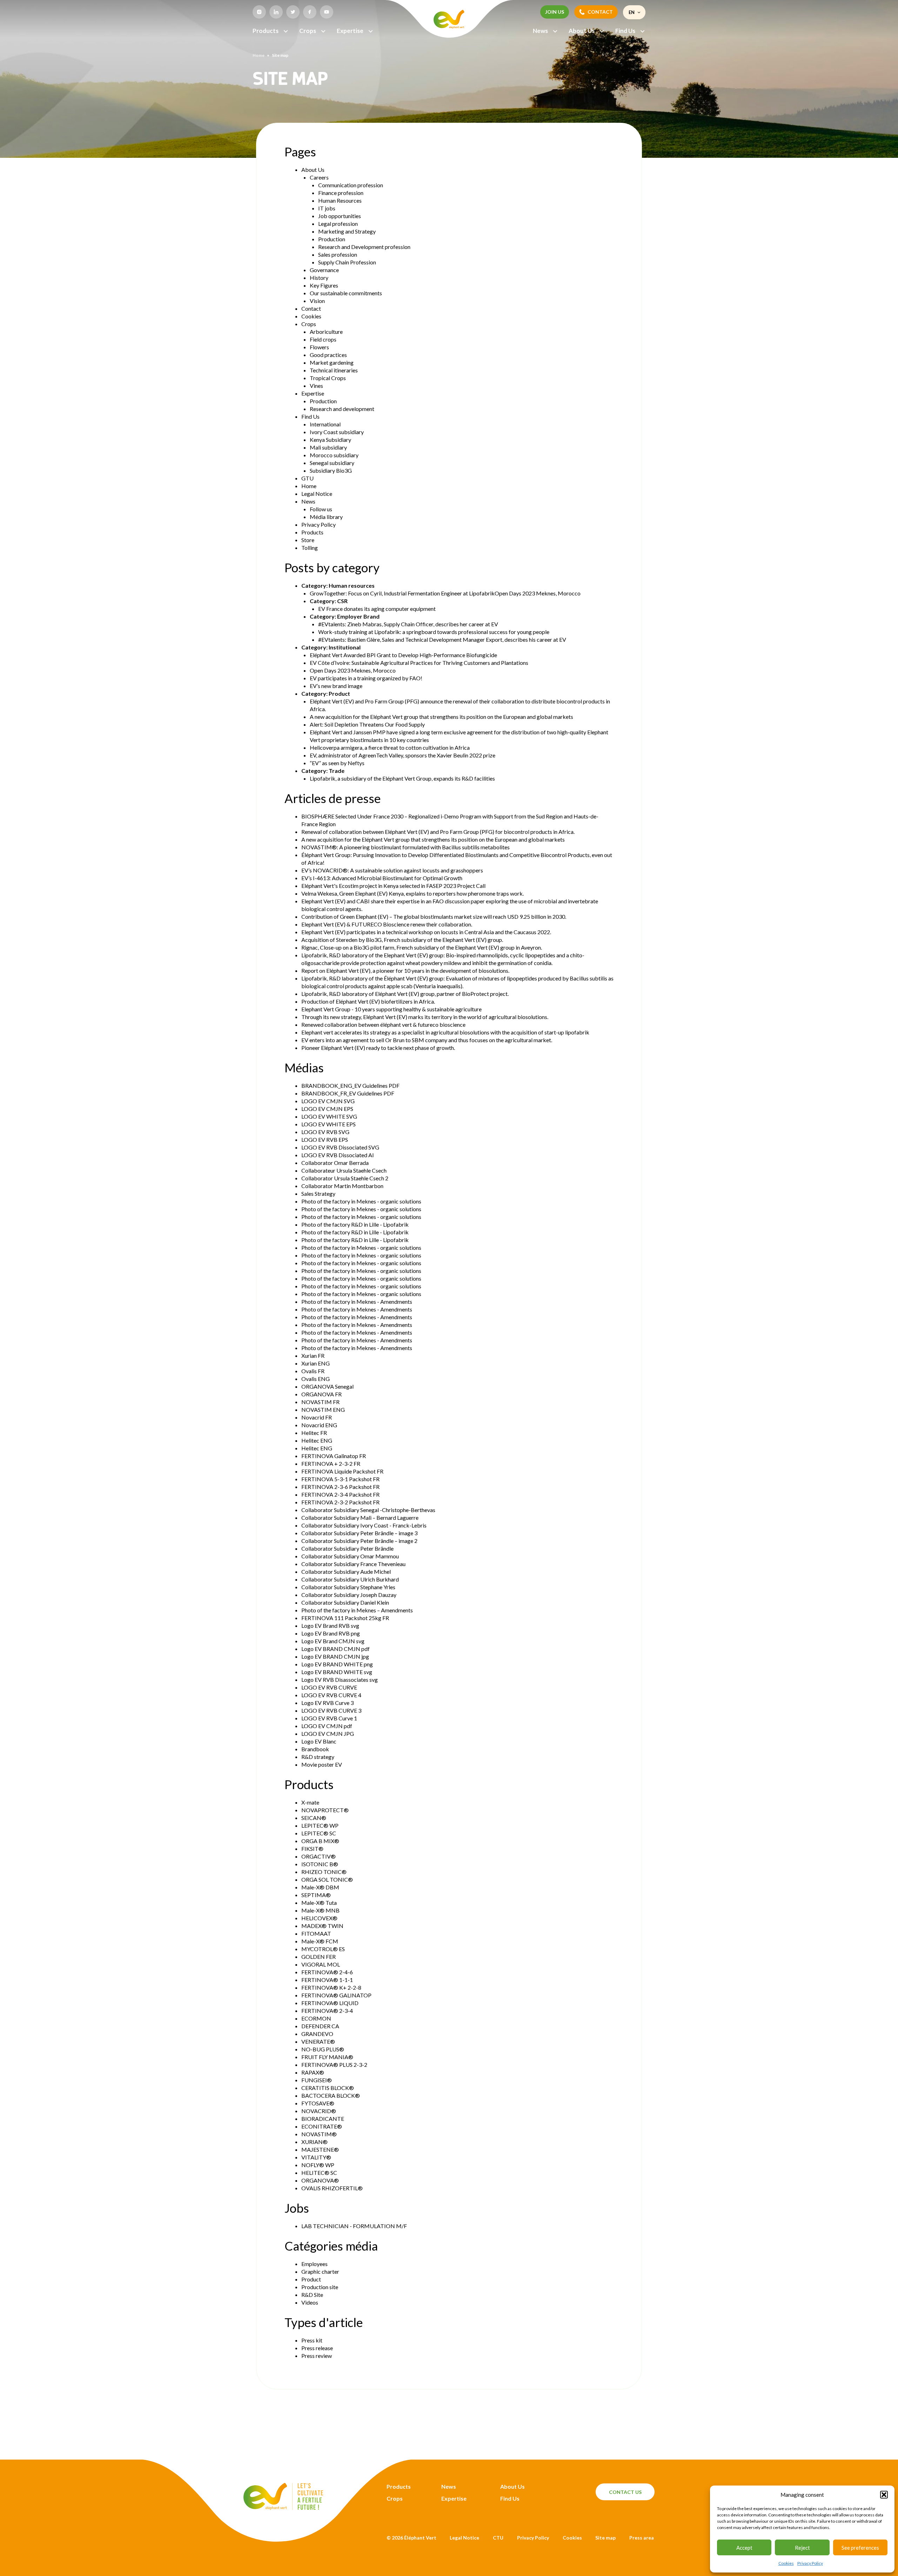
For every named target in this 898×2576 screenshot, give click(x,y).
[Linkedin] (276, 12)
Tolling (310, 548)
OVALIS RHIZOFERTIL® (332, 2188)
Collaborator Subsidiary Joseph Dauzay (349, 1595)
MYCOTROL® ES (323, 1949)
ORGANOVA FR (321, 1394)
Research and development (342, 409)
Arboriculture (326, 332)
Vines (316, 386)
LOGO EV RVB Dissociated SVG (340, 1147)
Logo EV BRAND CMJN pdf (336, 1649)
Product (339, 693)
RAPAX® (313, 2072)
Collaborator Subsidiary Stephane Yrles (348, 1587)
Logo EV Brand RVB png (331, 1633)
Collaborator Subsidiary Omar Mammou (350, 1556)
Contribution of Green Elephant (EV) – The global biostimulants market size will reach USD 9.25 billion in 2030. (434, 916)
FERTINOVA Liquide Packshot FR (342, 1471)
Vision (317, 301)
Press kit (312, 2340)
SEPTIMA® (316, 1895)
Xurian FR (313, 1356)
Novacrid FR (317, 1417)
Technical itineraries (334, 370)
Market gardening (332, 362)
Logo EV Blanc (319, 1741)
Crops (308, 31)
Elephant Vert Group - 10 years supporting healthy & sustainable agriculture (391, 1009)
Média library (326, 517)
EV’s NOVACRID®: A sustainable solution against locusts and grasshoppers (392, 870)
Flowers (319, 347)
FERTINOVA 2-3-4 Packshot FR (340, 1494)
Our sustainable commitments (346, 293)
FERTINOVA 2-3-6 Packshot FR (340, 1487)
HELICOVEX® (319, 1918)
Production (332, 239)
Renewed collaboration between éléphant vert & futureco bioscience (383, 1024)
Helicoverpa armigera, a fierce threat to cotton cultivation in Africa (390, 747)
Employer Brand (358, 616)
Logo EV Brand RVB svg (330, 1626)
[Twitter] (293, 12)
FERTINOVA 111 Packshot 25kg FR (345, 1618)
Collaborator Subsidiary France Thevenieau (353, 1564)
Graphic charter (320, 2271)
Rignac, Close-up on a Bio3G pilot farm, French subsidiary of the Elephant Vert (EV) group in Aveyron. (422, 947)
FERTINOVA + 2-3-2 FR (331, 1464)
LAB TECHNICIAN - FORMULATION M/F (354, 2226)
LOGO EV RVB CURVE (329, 1687)
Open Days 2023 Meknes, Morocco (353, 670)
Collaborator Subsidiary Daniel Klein (345, 1602)
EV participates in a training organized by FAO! (366, 678)
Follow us (321, 509)
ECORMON (316, 2018)
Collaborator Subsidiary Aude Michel (346, 1572)
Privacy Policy (810, 2563)
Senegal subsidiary (332, 463)
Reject (802, 2548)
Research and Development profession (364, 247)
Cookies (786, 2563)
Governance (324, 270)
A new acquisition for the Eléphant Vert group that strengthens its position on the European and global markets (441, 717)
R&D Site (312, 2295)
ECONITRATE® (322, 2126)
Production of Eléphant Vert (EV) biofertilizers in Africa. (368, 1001)
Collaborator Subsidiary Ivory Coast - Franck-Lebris (364, 1525)
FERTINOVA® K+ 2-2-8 (331, 1987)
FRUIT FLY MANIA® (327, 2057)
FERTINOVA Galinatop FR (334, 1456)
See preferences (860, 2548)
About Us (582, 31)
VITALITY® (316, 2157)
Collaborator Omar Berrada (335, 1163)
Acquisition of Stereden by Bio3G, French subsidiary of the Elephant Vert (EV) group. (402, 940)
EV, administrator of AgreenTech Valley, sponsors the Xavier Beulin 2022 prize (403, 755)
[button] (884, 2495)
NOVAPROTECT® (325, 1810)
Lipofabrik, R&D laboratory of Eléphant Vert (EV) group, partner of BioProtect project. (405, 994)
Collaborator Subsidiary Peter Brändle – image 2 (359, 1541)
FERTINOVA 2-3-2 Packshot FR (340, 1502)
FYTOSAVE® (318, 2103)
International (325, 424)
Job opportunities (340, 216)
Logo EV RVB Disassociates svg (340, 1680)
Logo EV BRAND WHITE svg (337, 1672)
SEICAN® (314, 1818)
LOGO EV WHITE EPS (329, 1124)
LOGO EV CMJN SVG (328, 1101)
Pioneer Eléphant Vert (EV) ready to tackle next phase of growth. (378, 1048)
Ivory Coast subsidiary (337, 432)
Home (259, 55)
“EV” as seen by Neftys (337, 763)
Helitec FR (314, 1433)
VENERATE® (318, 2041)
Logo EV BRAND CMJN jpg (335, 1656)
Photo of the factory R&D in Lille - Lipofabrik (355, 1224)
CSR (342, 601)
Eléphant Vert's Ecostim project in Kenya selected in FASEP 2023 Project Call (393, 886)
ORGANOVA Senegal (327, 1386)
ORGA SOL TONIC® (327, 1879)
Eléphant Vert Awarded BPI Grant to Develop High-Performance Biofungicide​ (403, 655)
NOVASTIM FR (320, 1402)
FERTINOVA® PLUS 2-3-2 (334, 2065)
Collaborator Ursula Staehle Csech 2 (345, 1178)
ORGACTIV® (319, 1856)
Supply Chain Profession (347, 262)
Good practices (328, 355)
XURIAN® (314, 2142)
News (540, 31)
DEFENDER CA (320, 2026)
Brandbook (315, 1749)
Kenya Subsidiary (330, 440)
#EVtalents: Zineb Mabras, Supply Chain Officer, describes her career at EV (408, 624)
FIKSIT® (312, 1849)
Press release (317, 2348)
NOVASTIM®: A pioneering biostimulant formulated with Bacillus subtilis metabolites (406, 847)
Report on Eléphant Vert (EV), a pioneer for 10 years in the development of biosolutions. (405, 970)
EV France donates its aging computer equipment (377, 609)
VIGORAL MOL (321, 1964)
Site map (605, 2538)
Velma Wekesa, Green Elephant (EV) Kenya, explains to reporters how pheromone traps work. (413, 893)
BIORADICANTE (323, 2119)
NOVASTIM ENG (323, 1410)
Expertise (350, 31)
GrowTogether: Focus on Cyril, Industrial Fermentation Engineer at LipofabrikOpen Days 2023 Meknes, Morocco (445, 593)
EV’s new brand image (336, 686)
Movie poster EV (322, 1764)
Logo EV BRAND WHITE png (337, 1664)
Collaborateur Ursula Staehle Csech (344, 1170)
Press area (642, 2538)
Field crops (323, 339)
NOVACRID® (319, 2111)
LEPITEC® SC (319, 1833)
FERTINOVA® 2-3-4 (327, 2011)
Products (266, 31)
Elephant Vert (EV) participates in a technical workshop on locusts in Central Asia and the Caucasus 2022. (426, 932)
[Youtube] (327, 12)
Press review (317, 2356)
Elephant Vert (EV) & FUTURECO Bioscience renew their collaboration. (387, 924)
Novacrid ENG (319, 1425)
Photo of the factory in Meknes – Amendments (357, 1610)
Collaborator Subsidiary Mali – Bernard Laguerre (360, 1518)
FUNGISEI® (317, 2080)
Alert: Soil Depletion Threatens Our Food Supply (367, 724)
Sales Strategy (318, 1193)
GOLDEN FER (319, 1957)
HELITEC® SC (319, 2173)
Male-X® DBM (320, 1887)
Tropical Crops (328, 378)
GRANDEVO (317, 2034)
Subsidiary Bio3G (331, 470)
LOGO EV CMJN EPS (327, 1109)
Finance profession (341, 193)
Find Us (625, 31)
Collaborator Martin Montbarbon (342, 1186)
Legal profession (338, 224)
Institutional (345, 647)
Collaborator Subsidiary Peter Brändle (347, 1548)
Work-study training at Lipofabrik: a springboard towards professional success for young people (434, 632)
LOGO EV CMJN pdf (327, 1726)
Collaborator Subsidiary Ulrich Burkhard (350, 1579)
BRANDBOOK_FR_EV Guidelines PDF (348, 1093)
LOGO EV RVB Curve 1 (329, 1718)
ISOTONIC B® (320, 1864)
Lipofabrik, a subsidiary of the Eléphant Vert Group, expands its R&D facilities (402, 778)
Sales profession (338, 254)
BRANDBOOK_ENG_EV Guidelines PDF (350, 1085)
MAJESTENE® (320, 2149)
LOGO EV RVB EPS (325, 1139)
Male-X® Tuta (319, 1903)
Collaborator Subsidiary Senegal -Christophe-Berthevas (368, 1510)
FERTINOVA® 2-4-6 (327, 1972)
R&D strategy (318, 1757)
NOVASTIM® (319, 2134)
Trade (337, 771)
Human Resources (340, 200)
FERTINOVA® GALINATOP (336, 1995)
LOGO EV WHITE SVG (329, 1116)
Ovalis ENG (316, 1379)
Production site (320, 2287)
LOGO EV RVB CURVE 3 (331, 1710)
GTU (307, 478)
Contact (311, 308)
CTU (498, 2538)
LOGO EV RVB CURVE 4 (331, 1695)
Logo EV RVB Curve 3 (327, 1703)
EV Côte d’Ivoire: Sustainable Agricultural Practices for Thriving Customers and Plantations (419, 663)
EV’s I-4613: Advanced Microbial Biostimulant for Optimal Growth (382, 878)
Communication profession (351, 185)
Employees (314, 2264)
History (319, 278)
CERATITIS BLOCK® (328, 2088)
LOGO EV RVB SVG (325, 1132)
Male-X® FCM (320, 1941)
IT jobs (327, 208)
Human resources (352, 585)
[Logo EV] (283, 2508)
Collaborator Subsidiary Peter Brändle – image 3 (359, 1533)
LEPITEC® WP (320, 1825)
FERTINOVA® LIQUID (330, 2003)
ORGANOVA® (320, 2180)
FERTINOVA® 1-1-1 (327, 1980)
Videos (310, 2302)
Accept (744, 2548)
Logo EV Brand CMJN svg (333, 1641)
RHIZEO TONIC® (324, 1872)
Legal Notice (317, 494)
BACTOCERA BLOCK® (331, 2095)
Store (308, 540)
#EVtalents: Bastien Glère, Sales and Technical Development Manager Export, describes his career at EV (442, 639)
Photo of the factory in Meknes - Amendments (357, 1302)
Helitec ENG (317, 1440)
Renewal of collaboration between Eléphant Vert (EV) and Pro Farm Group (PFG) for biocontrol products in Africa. (438, 832)
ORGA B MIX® (320, 1841)
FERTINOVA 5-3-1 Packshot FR (340, 1479)
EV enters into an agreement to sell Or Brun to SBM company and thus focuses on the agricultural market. (427, 1040)
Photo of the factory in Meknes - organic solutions (361, 1201)
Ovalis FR (313, 1371)
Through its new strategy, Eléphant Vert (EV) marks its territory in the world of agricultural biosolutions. (425, 1017)
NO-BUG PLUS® (323, 2049)
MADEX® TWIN (322, 1926)
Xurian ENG (316, 1363)
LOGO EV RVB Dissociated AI (338, 1155)
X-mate (310, 1802)
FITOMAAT (316, 1933)
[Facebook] (310, 12)
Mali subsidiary (328, 447)
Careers (319, 177)
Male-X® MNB (320, 1910)
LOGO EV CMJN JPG (328, 1734)
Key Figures (324, 285)
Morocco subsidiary (334, 455)
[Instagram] (259, 12)
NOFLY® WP (318, 2165)
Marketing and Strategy (347, 231)
